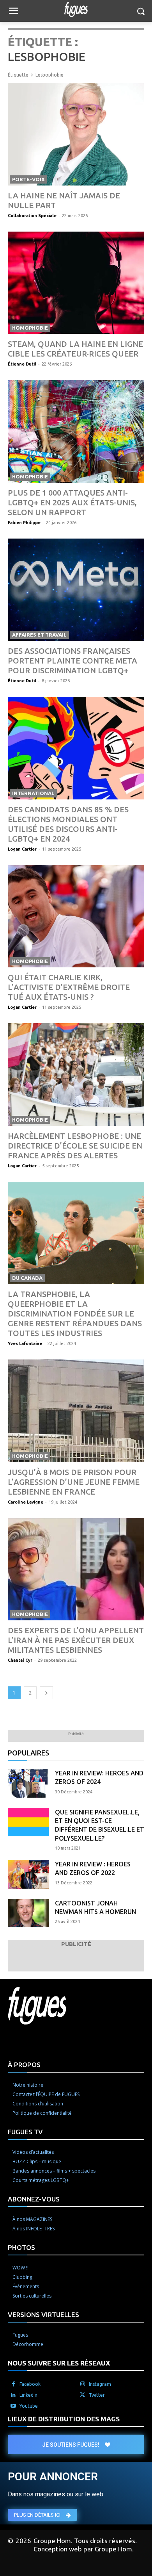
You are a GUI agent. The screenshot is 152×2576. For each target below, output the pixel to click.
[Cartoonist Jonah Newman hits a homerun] (28, 1913)
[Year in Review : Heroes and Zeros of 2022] (28, 1874)
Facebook (30, 2384)
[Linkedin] (13, 2395)
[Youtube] (13, 2406)
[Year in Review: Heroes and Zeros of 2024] (28, 1783)
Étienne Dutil (22, 364)
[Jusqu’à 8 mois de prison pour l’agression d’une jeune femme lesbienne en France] (76, 1411)
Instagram (100, 2384)
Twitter (97, 2395)
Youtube (29, 2406)
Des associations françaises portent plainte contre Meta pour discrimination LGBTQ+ (72, 661)
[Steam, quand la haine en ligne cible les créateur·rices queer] (76, 283)
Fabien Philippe (24, 523)
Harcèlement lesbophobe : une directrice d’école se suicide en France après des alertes (75, 1146)
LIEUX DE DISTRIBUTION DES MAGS (64, 2419)
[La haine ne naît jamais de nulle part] (76, 134)
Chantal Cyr (20, 1660)
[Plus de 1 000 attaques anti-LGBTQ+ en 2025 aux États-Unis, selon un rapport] (76, 431)
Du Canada (27, 1278)
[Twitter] (83, 2395)
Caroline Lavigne (26, 1502)
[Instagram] (83, 2384)
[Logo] (76, 9)
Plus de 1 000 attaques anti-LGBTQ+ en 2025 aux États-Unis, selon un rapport (72, 502)
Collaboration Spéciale (32, 216)
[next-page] (46, 1693)
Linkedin (28, 2395)
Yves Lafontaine (25, 1343)
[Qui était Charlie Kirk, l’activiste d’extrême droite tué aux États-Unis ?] (76, 916)
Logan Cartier (22, 849)
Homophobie (30, 328)
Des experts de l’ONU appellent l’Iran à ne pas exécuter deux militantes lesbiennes (76, 1640)
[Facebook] (13, 2384)
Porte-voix (28, 179)
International (33, 793)
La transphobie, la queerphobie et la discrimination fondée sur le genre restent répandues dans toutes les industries (75, 1314)
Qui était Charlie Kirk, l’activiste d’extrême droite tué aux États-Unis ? (69, 987)
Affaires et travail (39, 635)
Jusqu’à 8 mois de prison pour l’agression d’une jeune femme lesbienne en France (74, 1482)
